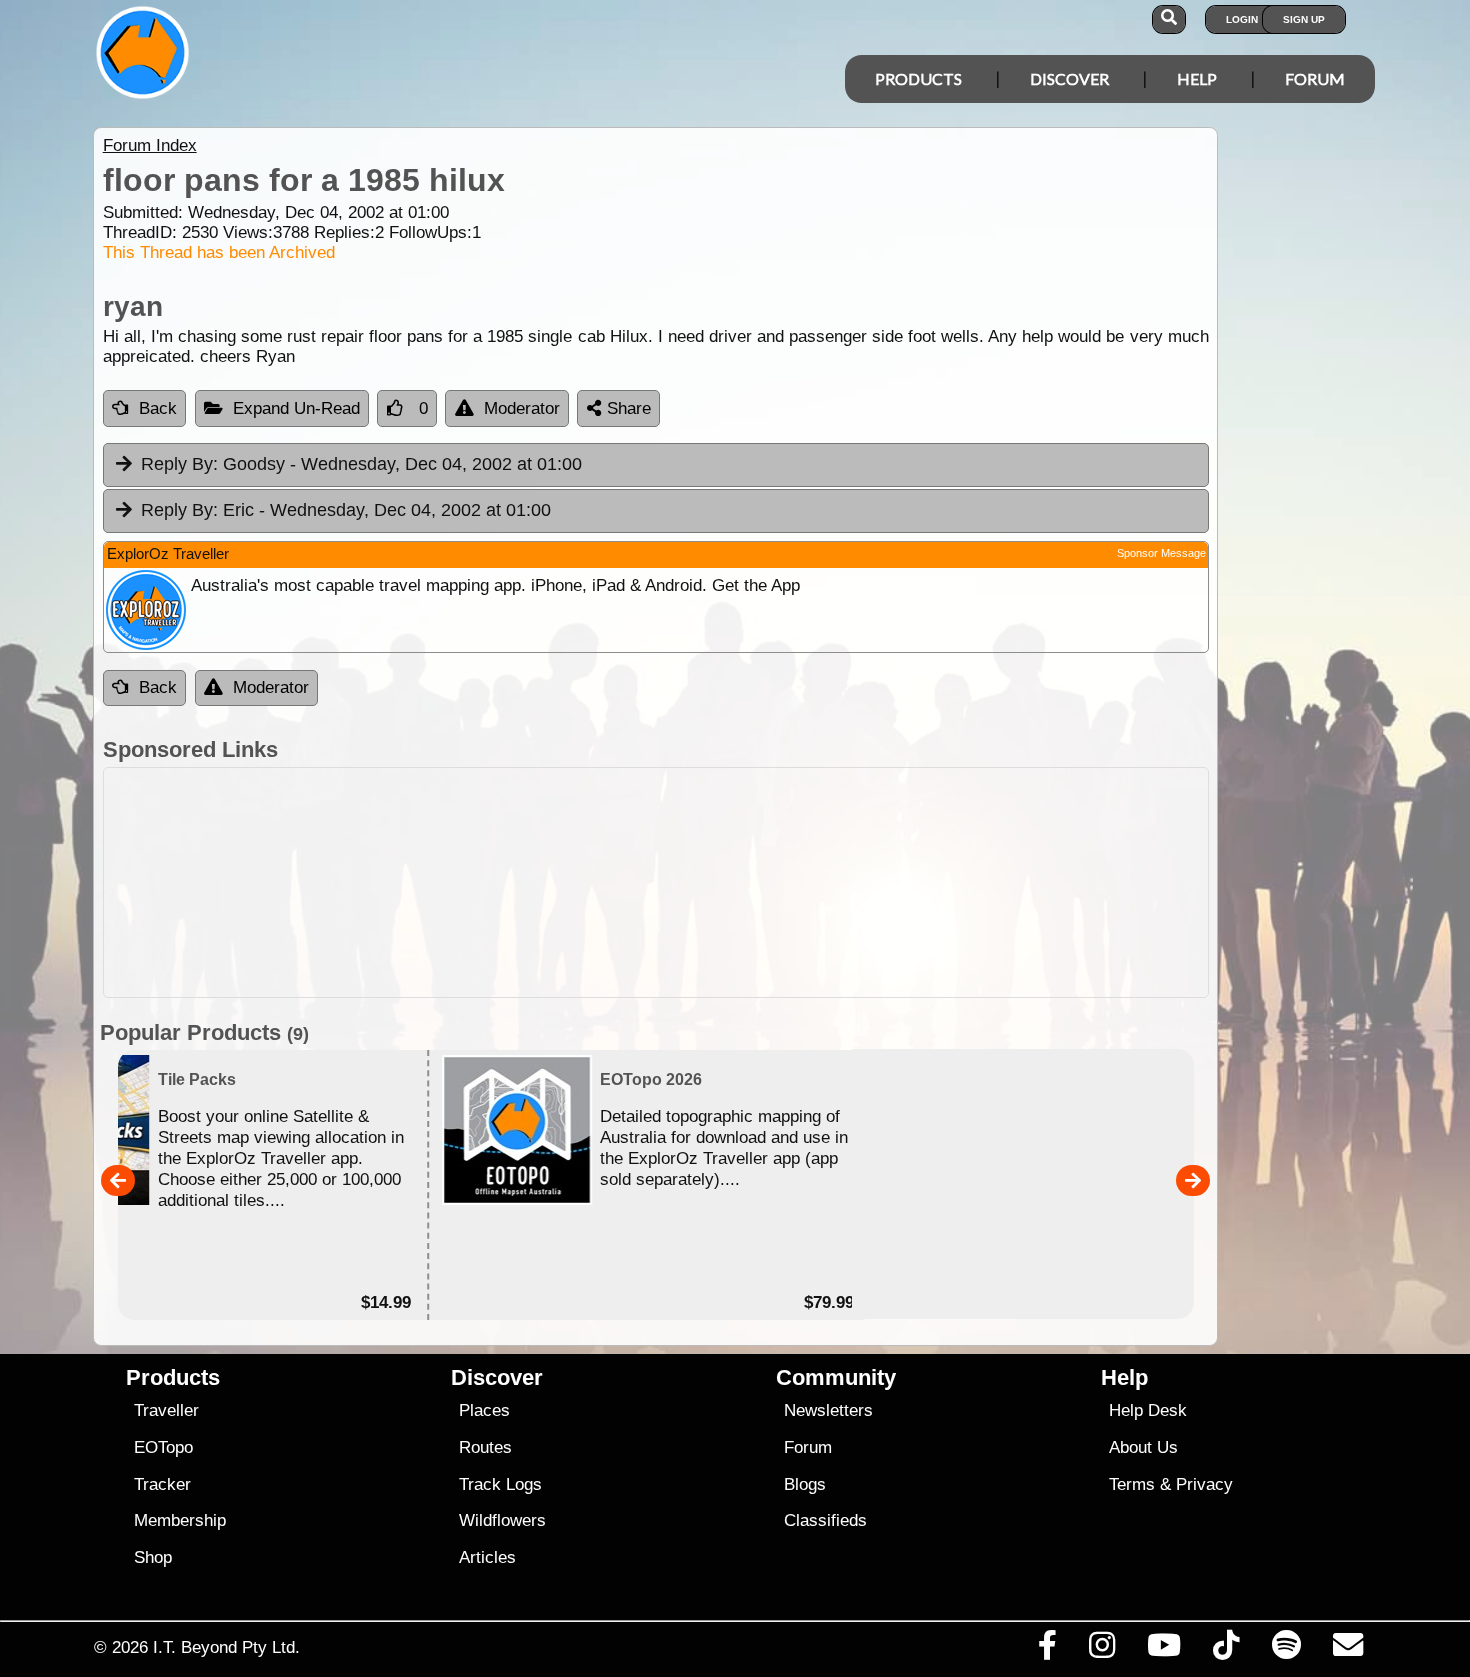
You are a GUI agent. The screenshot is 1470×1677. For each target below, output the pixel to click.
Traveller (166, 1410)
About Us (1143, 1447)
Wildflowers (502, 1520)
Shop (153, 1557)
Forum (1315, 78)
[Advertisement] (656, 882)
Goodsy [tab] (361, 464)
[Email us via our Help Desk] (1347, 1650)
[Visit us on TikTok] (1226, 1650)
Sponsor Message (1161, 553)
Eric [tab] (346, 510)
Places (484, 1410)
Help (1197, 78)
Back (158, 408)
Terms (1132, 1484)
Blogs (805, 1484)
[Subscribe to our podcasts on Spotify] (1286, 1650)
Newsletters (828, 1410)
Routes (485, 1447)
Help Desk (1148, 1410)
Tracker (162, 1484)
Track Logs (500, 1484)
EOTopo (163, 1447)
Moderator (522, 408)
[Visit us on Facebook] (1047, 1650)
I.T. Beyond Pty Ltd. (226, 1647)
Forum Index (150, 145)
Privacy (1204, 1484)
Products (918, 78)
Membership (180, 1520)
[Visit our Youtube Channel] (1164, 1650)
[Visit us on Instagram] (1101, 1650)
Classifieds (825, 1520)
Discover (1069, 78)
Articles (487, 1557)
